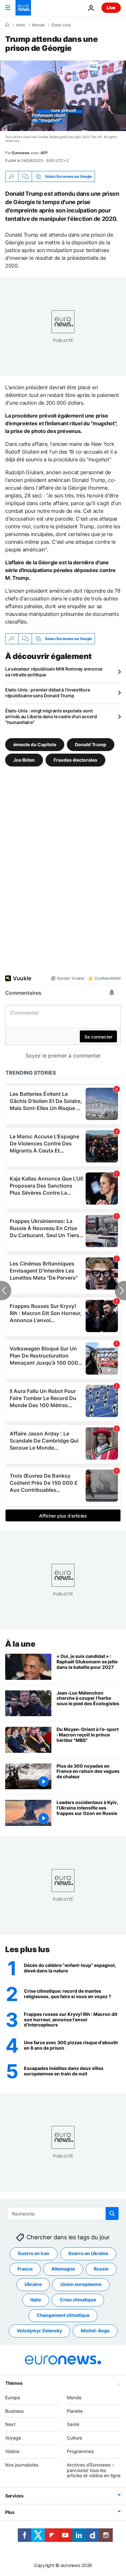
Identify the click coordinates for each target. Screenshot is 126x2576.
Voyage (13, 2438)
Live (111, 8)
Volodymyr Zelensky (39, 2331)
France (25, 2269)
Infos (21, 25)
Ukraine (33, 2284)
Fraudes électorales (75, 760)
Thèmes (14, 2383)
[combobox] (63, 2214)
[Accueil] (7, 25)
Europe (13, 2397)
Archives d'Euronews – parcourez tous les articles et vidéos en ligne (94, 2470)
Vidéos (12, 2451)
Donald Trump (91, 744)
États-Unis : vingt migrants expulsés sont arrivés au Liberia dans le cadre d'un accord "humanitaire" (51, 716)
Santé (73, 2424)
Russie (101, 2269)
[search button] (112, 2214)
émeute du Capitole (35, 744)
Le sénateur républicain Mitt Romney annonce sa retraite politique (54, 672)
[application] (63, 96)
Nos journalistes (22, 2465)
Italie (36, 2300)
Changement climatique (63, 2315)
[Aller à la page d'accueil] (23, 8)
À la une (20, 1644)
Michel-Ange (95, 2331)
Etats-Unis (61, 25)
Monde (38, 25)
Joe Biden (24, 760)
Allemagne (63, 2269)
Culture (74, 2438)
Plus (10, 2512)
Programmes (80, 2451)
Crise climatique (78, 2300)
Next (10, 2424)
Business (14, 2411)
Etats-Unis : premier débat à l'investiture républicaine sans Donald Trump (47, 693)
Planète (75, 2411)
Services (14, 2496)
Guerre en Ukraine (88, 2253)
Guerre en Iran (34, 2253)
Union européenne (81, 2284)
